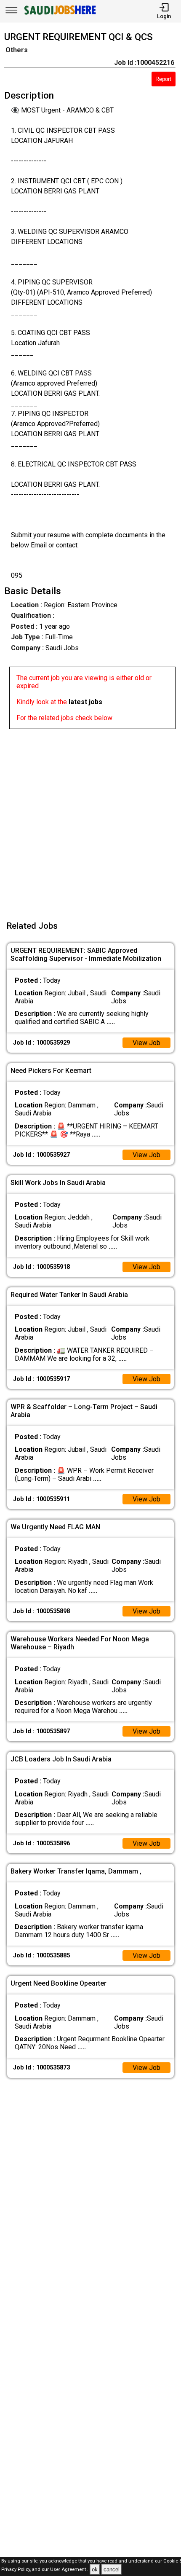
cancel (112, 2569)
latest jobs (85, 702)
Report (163, 79)
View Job (146, 1043)
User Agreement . (69, 2570)
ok (95, 2569)
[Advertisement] (90, 820)
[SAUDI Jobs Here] (59, 15)
